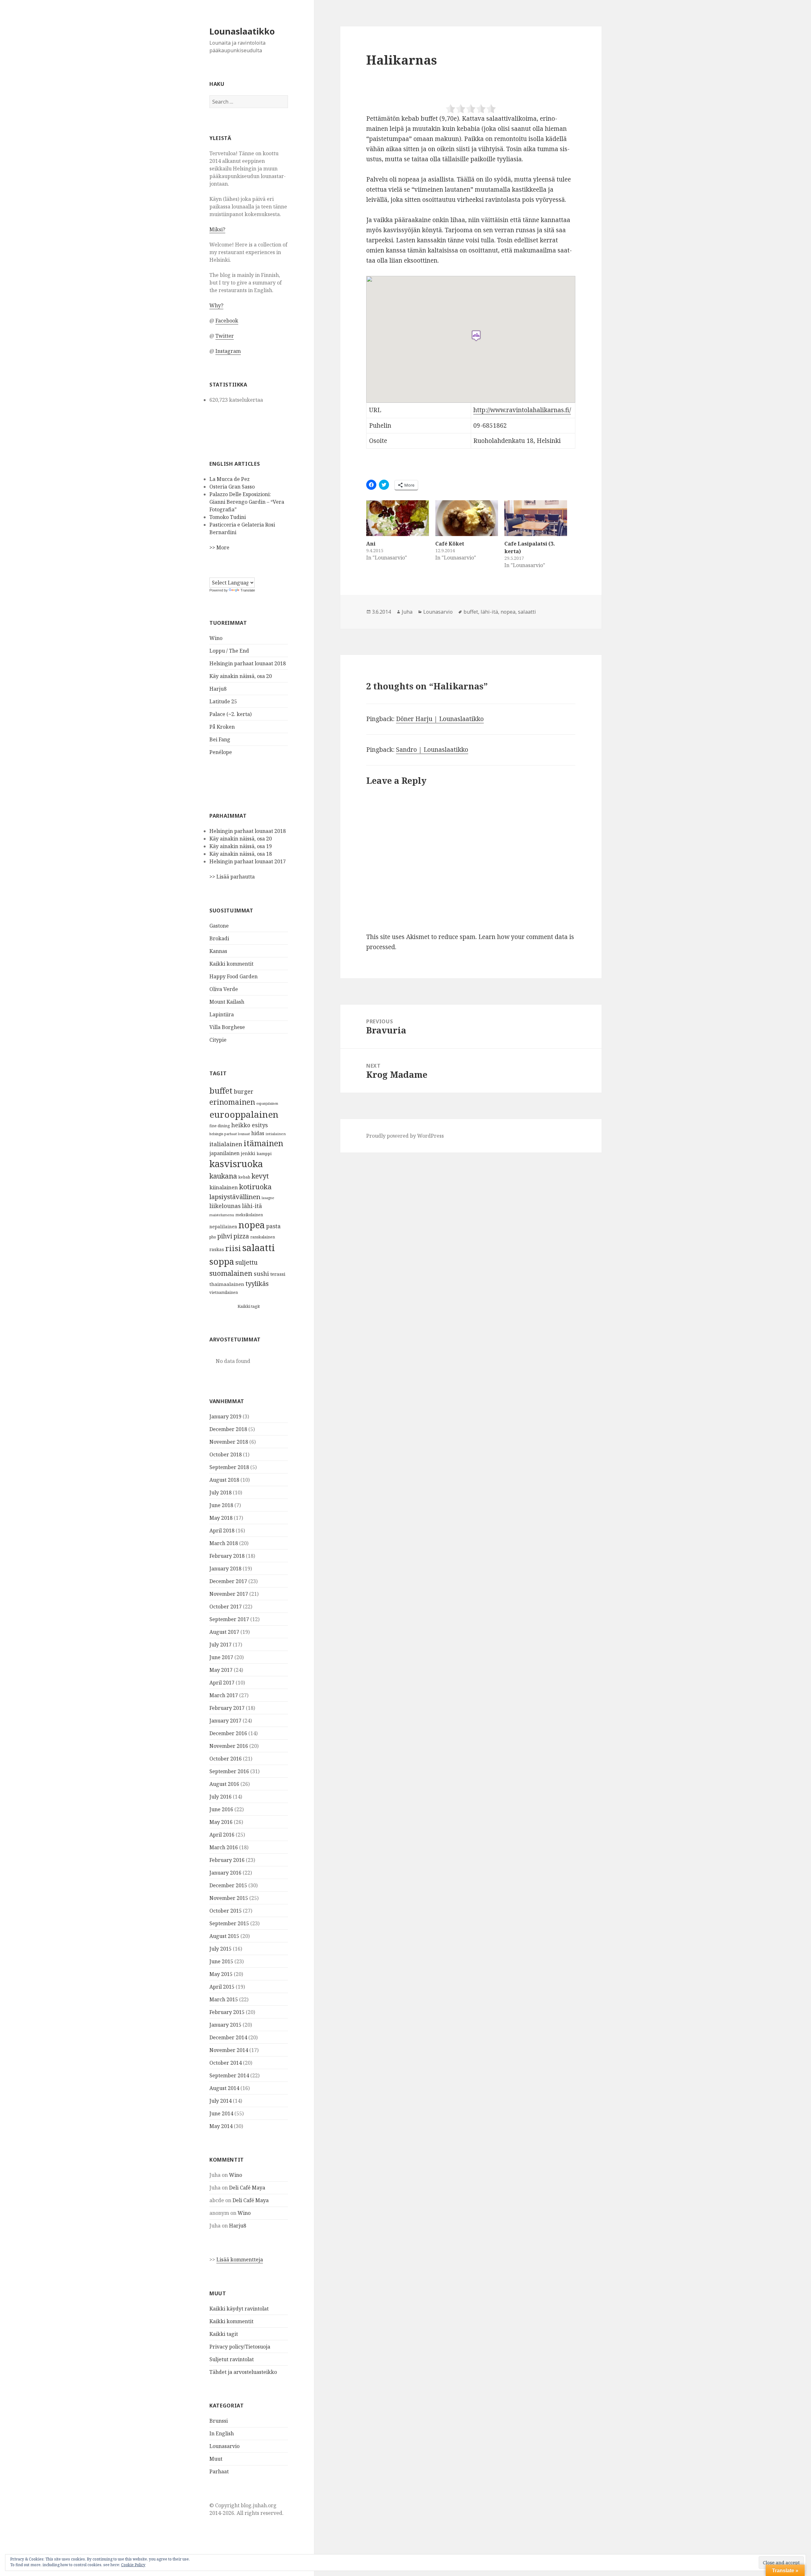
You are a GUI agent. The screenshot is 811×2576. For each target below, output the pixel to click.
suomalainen (231, 1273)
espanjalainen (267, 1103)
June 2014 (221, 2113)
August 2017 (224, 1632)
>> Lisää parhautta (232, 877)
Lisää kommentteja (240, 2260)
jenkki (248, 1153)
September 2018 (229, 1467)
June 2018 (221, 1505)
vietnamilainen (224, 1292)
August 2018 (224, 1480)
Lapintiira (222, 1014)
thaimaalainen (227, 1284)
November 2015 (229, 1898)
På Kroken (222, 727)
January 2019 (225, 1416)
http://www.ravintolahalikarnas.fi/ (522, 410)
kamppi (264, 1154)
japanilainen (224, 1153)
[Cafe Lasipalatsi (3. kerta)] (536, 518)
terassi (278, 1274)
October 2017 (226, 1607)
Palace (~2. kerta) (230, 714)
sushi (261, 1273)
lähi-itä (252, 1206)
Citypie (218, 1040)
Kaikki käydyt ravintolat (239, 2309)
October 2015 (226, 1911)
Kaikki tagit (249, 1306)
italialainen (226, 1144)
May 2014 (221, 2126)
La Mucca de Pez (230, 479)
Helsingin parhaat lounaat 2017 (248, 861)
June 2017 (221, 1657)
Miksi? (217, 229)
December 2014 (228, 2037)
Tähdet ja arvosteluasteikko (243, 2372)
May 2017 (221, 1670)
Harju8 (218, 689)
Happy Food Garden (233, 976)
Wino (216, 638)
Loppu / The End (229, 651)
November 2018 (229, 1442)
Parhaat (219, 2471)
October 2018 (226, 1454)
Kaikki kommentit (231, 964)
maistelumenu (222, 1215)
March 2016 (224, 1847)
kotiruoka (255, 1187)
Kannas (218, 951)
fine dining (220, 1126)
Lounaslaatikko (242, 31)
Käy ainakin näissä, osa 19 (241, 846)
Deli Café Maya (247, 2188)
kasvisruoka (236, 1164)
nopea (252, 1225)
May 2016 (221, 1822)
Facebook (227, 321)
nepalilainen (223, 1227)
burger (244, 1091)
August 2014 (224, 2088)
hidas (258, 1133)
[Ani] (398, 518)
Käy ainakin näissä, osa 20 (241, 676)
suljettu (246, 1262)
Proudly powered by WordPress (405, 1136)
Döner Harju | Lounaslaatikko (440, 719)
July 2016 (220, 1797)
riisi (233, 1248)
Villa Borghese (227, 1027)
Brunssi (219, 2421)
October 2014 (226, 2063)
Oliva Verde (224, 989)
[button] (476, 336)
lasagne (268, 1198)
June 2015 (221, 1961)
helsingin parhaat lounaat (230, 1134)
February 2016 (227, 1860)
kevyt (260, 1176)
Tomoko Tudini (228, 517)
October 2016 (226, 1759)
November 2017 (229, 1594)
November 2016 (229, 1746)
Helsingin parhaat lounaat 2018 (248, 663)
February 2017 (227, 1708)
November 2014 (229, 2050)
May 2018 (221, 1518)
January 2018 (225, 1569)
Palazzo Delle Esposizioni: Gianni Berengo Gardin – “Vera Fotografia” (247, 502)
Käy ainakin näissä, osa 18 (241, 854)
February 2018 (227, 1556)
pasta (273, 1226)
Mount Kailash (227, 1002)
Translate (248, 590)
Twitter (225, 336)
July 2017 (220, 1645)
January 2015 (225, 2025)
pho (213, 1237)
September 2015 (229, 1923)
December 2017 (228, 1581)
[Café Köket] (467, 518)
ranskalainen (263, 1237)
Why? (216, 305)
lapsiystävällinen (235, 1197)
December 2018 (228, 1429)
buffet (221, 1090)
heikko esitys (250, 1125)
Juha (407, 612)
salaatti (259, 1248)
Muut (216, 2459)
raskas (217, 1249)
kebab (244, 1177)
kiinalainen (224, 1187)
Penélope (221, 752)
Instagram (228, 351)
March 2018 (224, 1543)
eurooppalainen (244, 1114)
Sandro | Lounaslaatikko (432, 750)
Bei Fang (220, 739)
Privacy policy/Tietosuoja (240, 2347)
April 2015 (222, 1987)
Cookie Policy (133, 2565)
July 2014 (220, 2101)
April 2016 (222, 1835)
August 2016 (224, 1784)
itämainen (263, 1143)
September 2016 (229, 1771)
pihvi (225, 1236)
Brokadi (219, 938)
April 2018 (222, 1531)
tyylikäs (257, 1283)
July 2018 (220, 1493)
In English (222, 2433)
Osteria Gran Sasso (232, 487)
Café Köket (450, 544)
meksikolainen (249, 1215)
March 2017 (224, 1695)
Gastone (219, 926)
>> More (219, 547)
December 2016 (228, 1733)
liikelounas (225, 1206)
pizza (241, 1236)
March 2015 (224, 1999)
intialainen (276, 1134)
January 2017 (225, 1721)
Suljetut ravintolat (232, 2359)
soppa (222, 1261)
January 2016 (225, 1873)
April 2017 (222, 1683)
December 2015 (228, 1885)
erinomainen (232, 1102)
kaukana (223, 1176)
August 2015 (224, 1936)
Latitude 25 (223, 701)
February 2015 (227, 2012)
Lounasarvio (224, 2446)
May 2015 (221, 1974)
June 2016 (221, 1809)
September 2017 (229, 1619)
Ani (371, 544)
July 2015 (220, 1949)
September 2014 (229, 2075)
